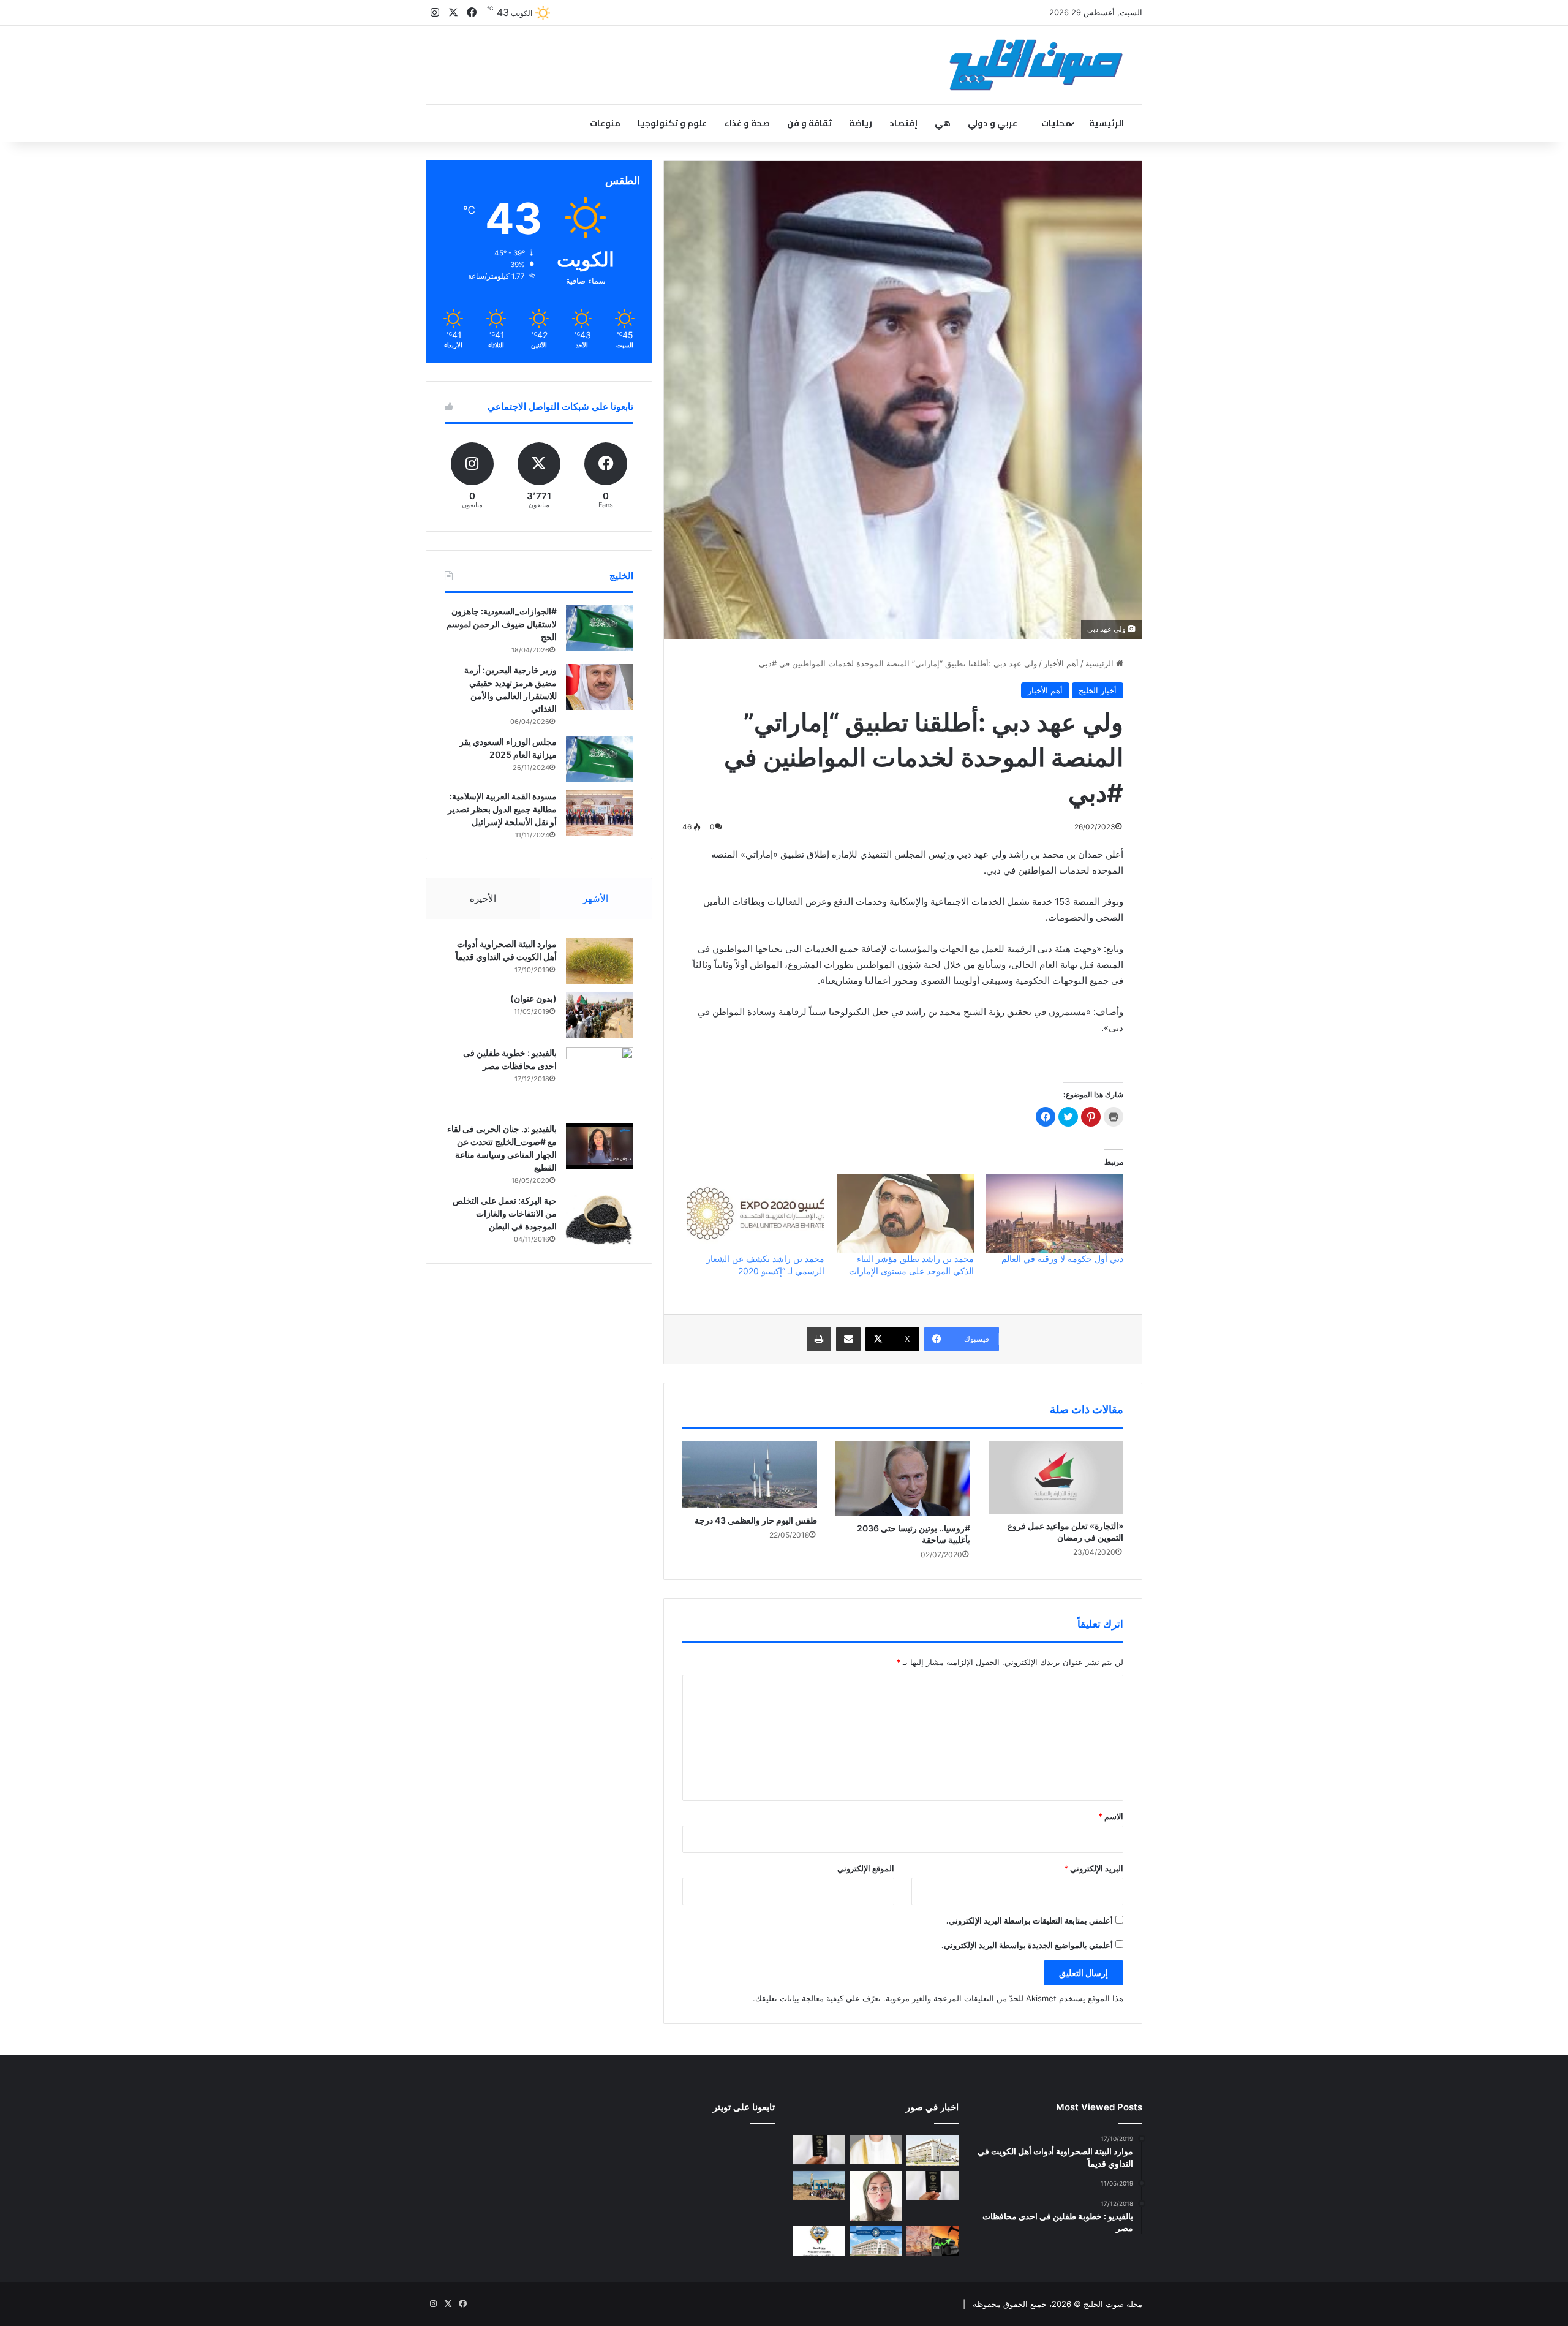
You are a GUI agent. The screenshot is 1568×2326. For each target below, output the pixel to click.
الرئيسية (1106, 123)
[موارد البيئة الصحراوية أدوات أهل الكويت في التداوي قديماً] (600, 961)
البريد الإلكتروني (1094, 1868)
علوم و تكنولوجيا (672, 123)
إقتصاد (903, 123)
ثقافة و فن (809, 123)
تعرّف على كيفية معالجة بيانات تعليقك (818, 1998)
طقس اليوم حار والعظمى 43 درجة (756, 1520)
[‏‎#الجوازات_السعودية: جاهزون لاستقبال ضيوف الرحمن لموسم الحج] (600, 628)
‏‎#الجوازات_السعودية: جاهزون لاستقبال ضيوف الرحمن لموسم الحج (502, 624)
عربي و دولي (993, 123)
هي (943, 123)
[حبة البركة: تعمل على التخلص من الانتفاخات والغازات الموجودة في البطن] (600, 1220)
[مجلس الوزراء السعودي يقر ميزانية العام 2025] (600, 759)
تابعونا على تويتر (744, 2107)
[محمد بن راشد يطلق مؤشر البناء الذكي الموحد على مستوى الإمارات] (905, 1214)
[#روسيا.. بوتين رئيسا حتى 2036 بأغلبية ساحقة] (903, 1479)
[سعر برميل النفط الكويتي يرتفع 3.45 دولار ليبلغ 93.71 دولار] (933, 2241)
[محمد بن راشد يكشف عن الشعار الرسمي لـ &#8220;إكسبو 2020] (755, 1214)
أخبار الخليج (1098, 690)
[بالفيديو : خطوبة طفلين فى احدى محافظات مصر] (600, 1081)
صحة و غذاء (747, 123)
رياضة (861, 123)
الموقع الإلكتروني (866, 1868)
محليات (1056, 123)
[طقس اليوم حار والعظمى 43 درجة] (750, 1475)
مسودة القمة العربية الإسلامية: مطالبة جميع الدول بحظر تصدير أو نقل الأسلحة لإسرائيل (502, 809)
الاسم (1111, 1816)
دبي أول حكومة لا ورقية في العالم (1062, 1259)
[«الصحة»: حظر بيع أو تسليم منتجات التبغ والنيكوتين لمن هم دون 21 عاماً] (819, 2241)
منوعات (605, 123)
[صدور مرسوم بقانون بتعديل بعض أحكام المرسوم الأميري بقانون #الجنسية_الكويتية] (933, 2186)
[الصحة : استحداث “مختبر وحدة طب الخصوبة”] (876, 2150)
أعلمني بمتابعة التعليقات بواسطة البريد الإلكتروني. (1030, 1920)
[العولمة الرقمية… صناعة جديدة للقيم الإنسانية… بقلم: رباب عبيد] (876, 2196)
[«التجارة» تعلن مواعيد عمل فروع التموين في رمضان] (1056, 1477)
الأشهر (596, 898)
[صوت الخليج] (1036, 65)
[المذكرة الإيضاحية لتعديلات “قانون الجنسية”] (819, 2150)
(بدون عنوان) (533, 998)
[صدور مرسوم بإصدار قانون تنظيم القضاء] (933, 2150)
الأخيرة (483, 898)
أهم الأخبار (1061, 663)
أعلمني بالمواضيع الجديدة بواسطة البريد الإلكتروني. (1027, 1945)
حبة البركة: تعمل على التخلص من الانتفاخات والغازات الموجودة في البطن (505, 1213)
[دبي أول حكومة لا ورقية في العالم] (1055, 1214)
